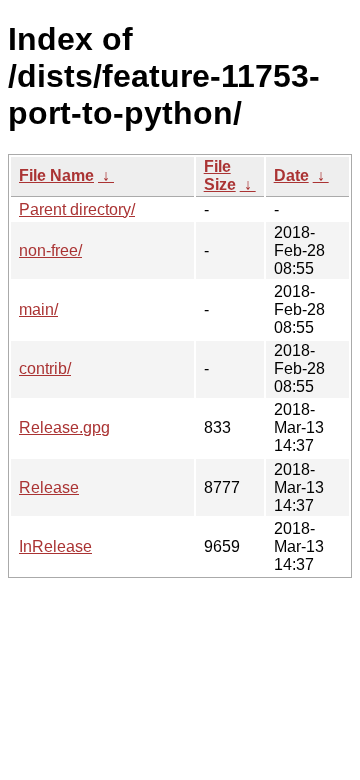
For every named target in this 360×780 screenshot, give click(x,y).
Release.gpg (64, 427)
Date (291, 175)
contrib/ (45, 368)
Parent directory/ (77, 209)
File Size (220, 175)
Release (49, 487)
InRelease (55, 546)
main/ (38, 309)
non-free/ (50, 250)
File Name (56, 175)
